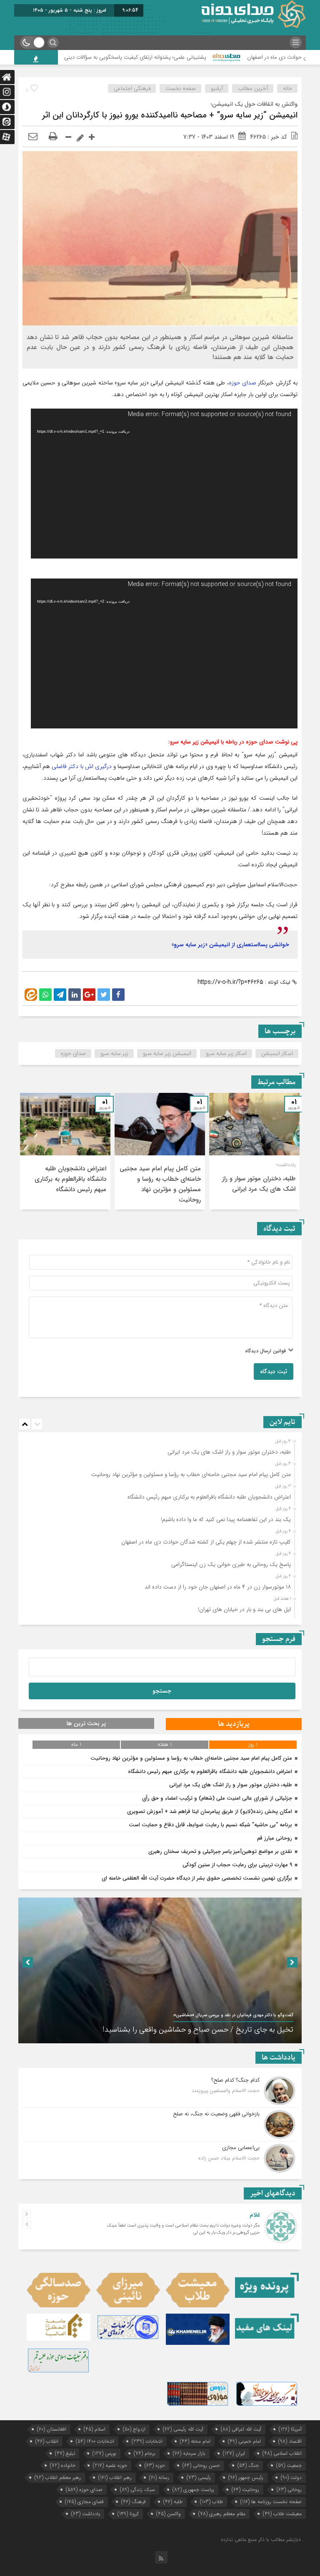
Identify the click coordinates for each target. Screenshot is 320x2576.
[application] (164, 484)
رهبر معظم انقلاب (58, 2477)
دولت (291, 2477)
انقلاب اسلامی (282, 2453)
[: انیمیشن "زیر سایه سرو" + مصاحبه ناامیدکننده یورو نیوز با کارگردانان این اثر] (33, 137)
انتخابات (147, 2441)
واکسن (169, 2514)
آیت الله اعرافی (241, 2429)
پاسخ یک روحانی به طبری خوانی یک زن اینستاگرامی (231, 1565)
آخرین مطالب (253, 89)
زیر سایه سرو (114, 1054)
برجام (145, 2453)
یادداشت (86, 2514)
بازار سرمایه (189, 2453)
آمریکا (290, 2429)
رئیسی (199, 2477)
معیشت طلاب (282, 2514)
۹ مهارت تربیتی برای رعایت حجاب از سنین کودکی (237, 1865)
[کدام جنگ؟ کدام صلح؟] (160, 2091)
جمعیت (289, 2465)
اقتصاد (290, 2441)
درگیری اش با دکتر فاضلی (82, 766)
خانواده (63, 2465)
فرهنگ (134, 2502)
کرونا (128, 2514)
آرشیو (217, 89)
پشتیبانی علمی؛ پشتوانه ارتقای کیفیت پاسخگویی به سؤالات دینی (192, 57)
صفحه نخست (181, 89)
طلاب (211, 2502)
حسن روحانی (201, 2465)
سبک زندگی (137, 2490)
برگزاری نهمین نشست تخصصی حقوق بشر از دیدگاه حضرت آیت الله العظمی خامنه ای (197, 1878)
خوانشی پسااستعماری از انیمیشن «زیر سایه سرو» (230, 945)
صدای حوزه (242, 383)
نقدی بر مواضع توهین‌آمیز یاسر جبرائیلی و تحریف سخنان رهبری (220, 1852)
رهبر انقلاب (115, 2477)
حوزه (155, 2465)
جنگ (248, 2465)
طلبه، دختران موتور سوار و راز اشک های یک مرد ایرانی (259, 1184)
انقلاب (47, 2441)
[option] (254, 1151)
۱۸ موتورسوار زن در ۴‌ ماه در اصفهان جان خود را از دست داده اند (218, 1587)
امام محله (195, 2441)
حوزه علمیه (110, 2465)
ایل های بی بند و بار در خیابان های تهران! (244, 1610)
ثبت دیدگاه (274, 1372)
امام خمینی (244, 2441)
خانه (287, 89)
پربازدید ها (234, 1724)
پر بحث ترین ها (86, 1723)
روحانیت (245, 2490)
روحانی (289, 2490)
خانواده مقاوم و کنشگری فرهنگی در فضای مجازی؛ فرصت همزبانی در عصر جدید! (172, 2030)
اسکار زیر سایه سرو (226, 1054)
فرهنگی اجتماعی (132, 89)
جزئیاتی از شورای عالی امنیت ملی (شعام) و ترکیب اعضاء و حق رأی (217, 1798)
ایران (234, 2453)
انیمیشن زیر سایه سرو (167, 1054)
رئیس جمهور (246, 2477)
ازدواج (134, 2429)
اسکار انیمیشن (277, 1054)
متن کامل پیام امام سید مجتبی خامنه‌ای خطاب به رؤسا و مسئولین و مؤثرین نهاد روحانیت (160, 1184)
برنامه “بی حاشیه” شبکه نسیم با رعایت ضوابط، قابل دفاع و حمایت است (210, 1825)
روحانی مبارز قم (275, 1838)
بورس (104, 2453)
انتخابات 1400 (95, 2441)
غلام (255, 2215)
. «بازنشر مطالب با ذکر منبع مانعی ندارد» (262, 2540)
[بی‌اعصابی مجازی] (160, 2157)
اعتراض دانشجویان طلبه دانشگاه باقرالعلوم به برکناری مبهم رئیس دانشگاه (70, 1179)
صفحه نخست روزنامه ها (271, 2502)
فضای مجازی (84, 2502)
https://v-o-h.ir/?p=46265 (230, 982)
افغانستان (52, 2429)
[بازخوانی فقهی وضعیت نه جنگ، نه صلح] (160, 2125)
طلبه (173, 2502)
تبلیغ (65, 2453)
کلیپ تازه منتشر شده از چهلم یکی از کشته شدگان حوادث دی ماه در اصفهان (206, 1542)
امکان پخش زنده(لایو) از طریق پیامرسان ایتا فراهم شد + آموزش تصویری (210, 1812)
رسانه (159, 2477)
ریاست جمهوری (193, 2490)
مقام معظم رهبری (222, 2514)
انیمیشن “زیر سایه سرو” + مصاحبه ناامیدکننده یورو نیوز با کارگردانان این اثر (170, 115)
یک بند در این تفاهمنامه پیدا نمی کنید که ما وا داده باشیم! (226, 1520)
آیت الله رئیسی (183, 2429)
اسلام (95, 2429)
